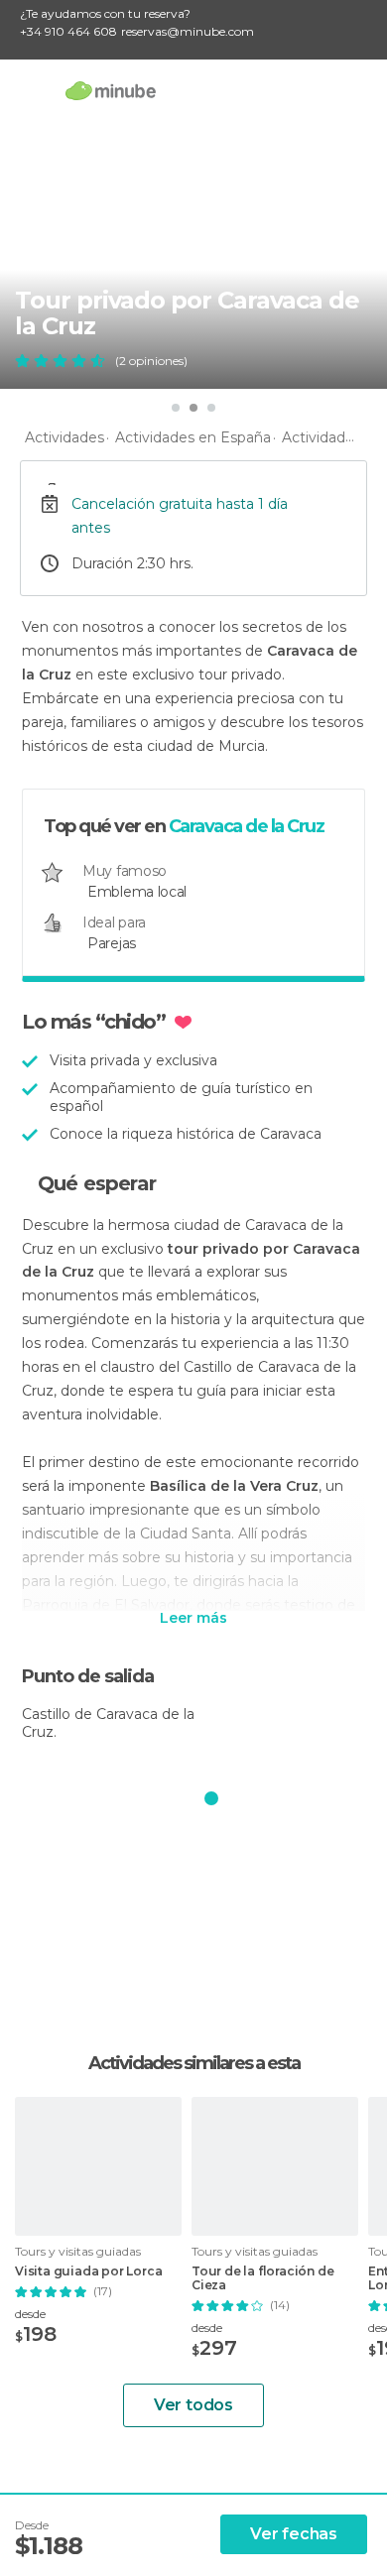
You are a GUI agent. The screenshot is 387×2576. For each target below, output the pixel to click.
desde (30, 2314)
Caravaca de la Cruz (247, 826)
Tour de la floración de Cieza (262, 2278)
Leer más (193, 1619)
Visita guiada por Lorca (88, 2271)
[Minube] (111, 90)
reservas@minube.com (188, 31)
